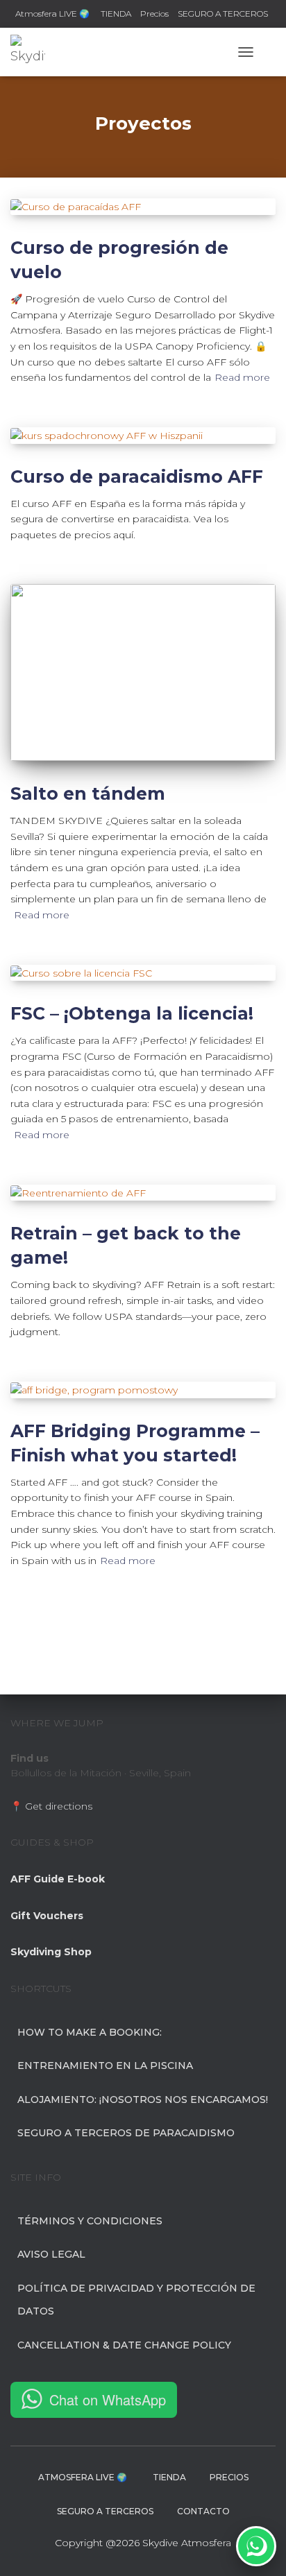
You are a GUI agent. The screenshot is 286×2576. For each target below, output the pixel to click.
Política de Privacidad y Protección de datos (136, 2300)
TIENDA (116, 14)
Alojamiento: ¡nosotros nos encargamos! (143, 2100)
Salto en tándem (88, 793)
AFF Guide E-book (58, 1879)
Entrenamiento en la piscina (105, 2066)
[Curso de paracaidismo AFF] (143, 436)
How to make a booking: (90, 2032)
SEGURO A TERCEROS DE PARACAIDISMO (126, 2133)
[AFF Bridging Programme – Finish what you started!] (143, 1390)
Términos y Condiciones (90, 2221)
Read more (242, 377)
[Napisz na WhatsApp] (256, 2546)
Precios (154, 14)
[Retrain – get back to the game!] (143, 1193)
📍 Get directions (51, 1806)
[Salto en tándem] (143, 672)
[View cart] (270, 52)
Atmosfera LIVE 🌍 (53, 14)
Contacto (203, 2511)
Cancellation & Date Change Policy (124, 2345)
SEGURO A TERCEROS (223, 14)
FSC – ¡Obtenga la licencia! (132, 1013)
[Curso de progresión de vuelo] (143, 207)
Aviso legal (51, 2254)
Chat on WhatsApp (108, 2399)
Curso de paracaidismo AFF (137, 476)
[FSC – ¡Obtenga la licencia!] (143, 973)
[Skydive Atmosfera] (33, 52)
